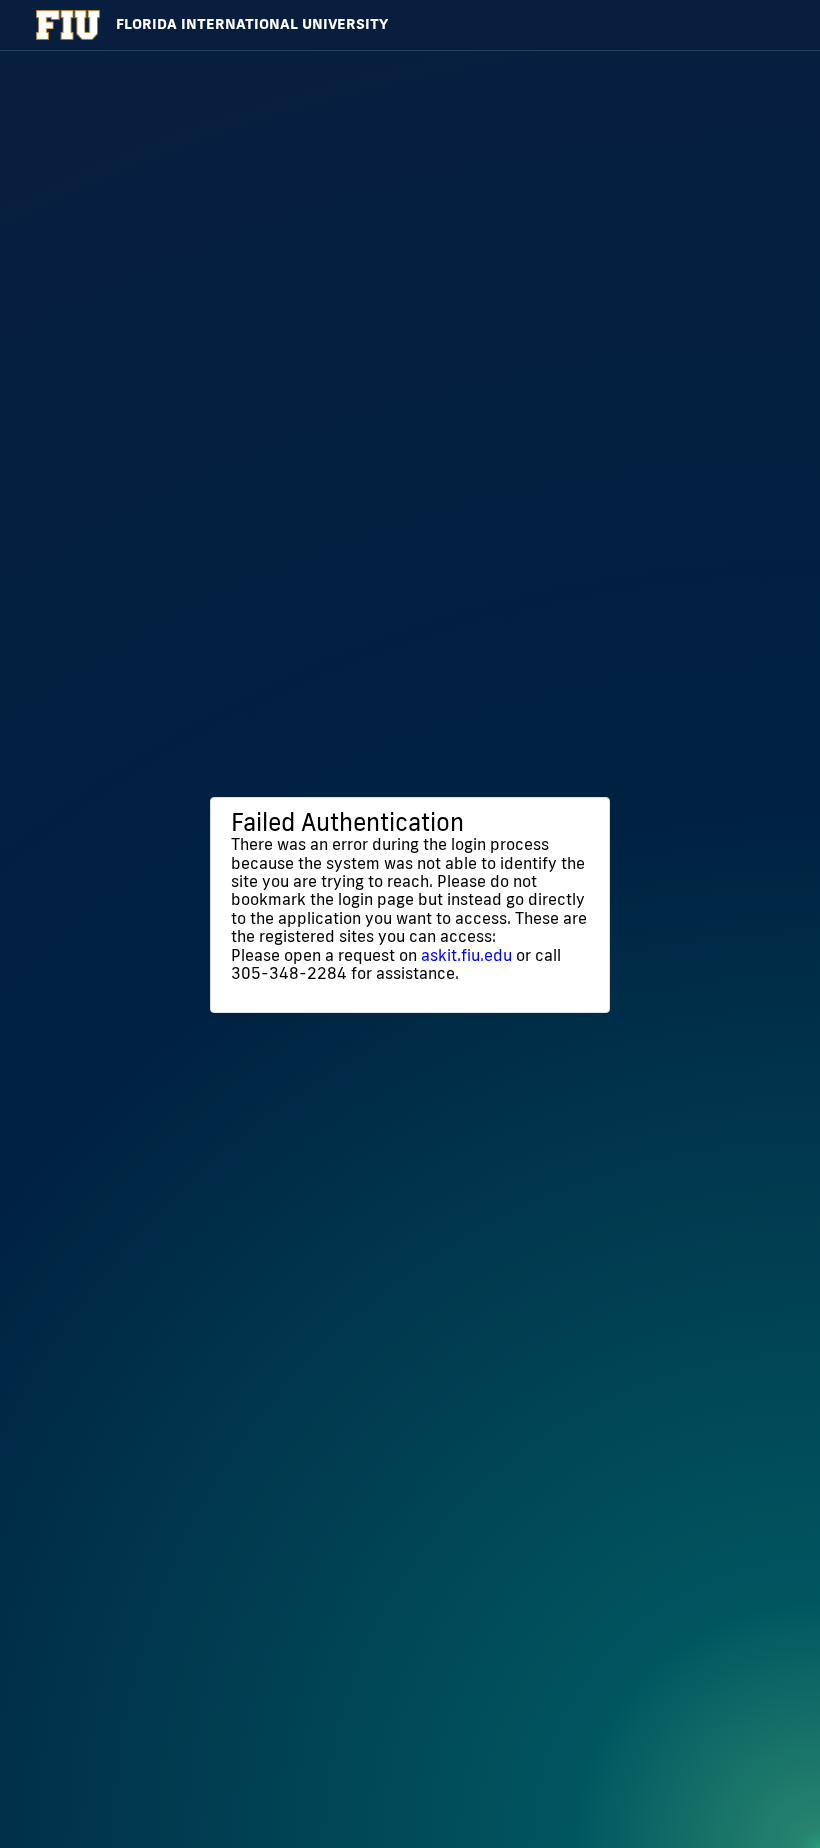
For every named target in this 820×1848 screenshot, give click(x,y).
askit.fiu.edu (466, 955)
